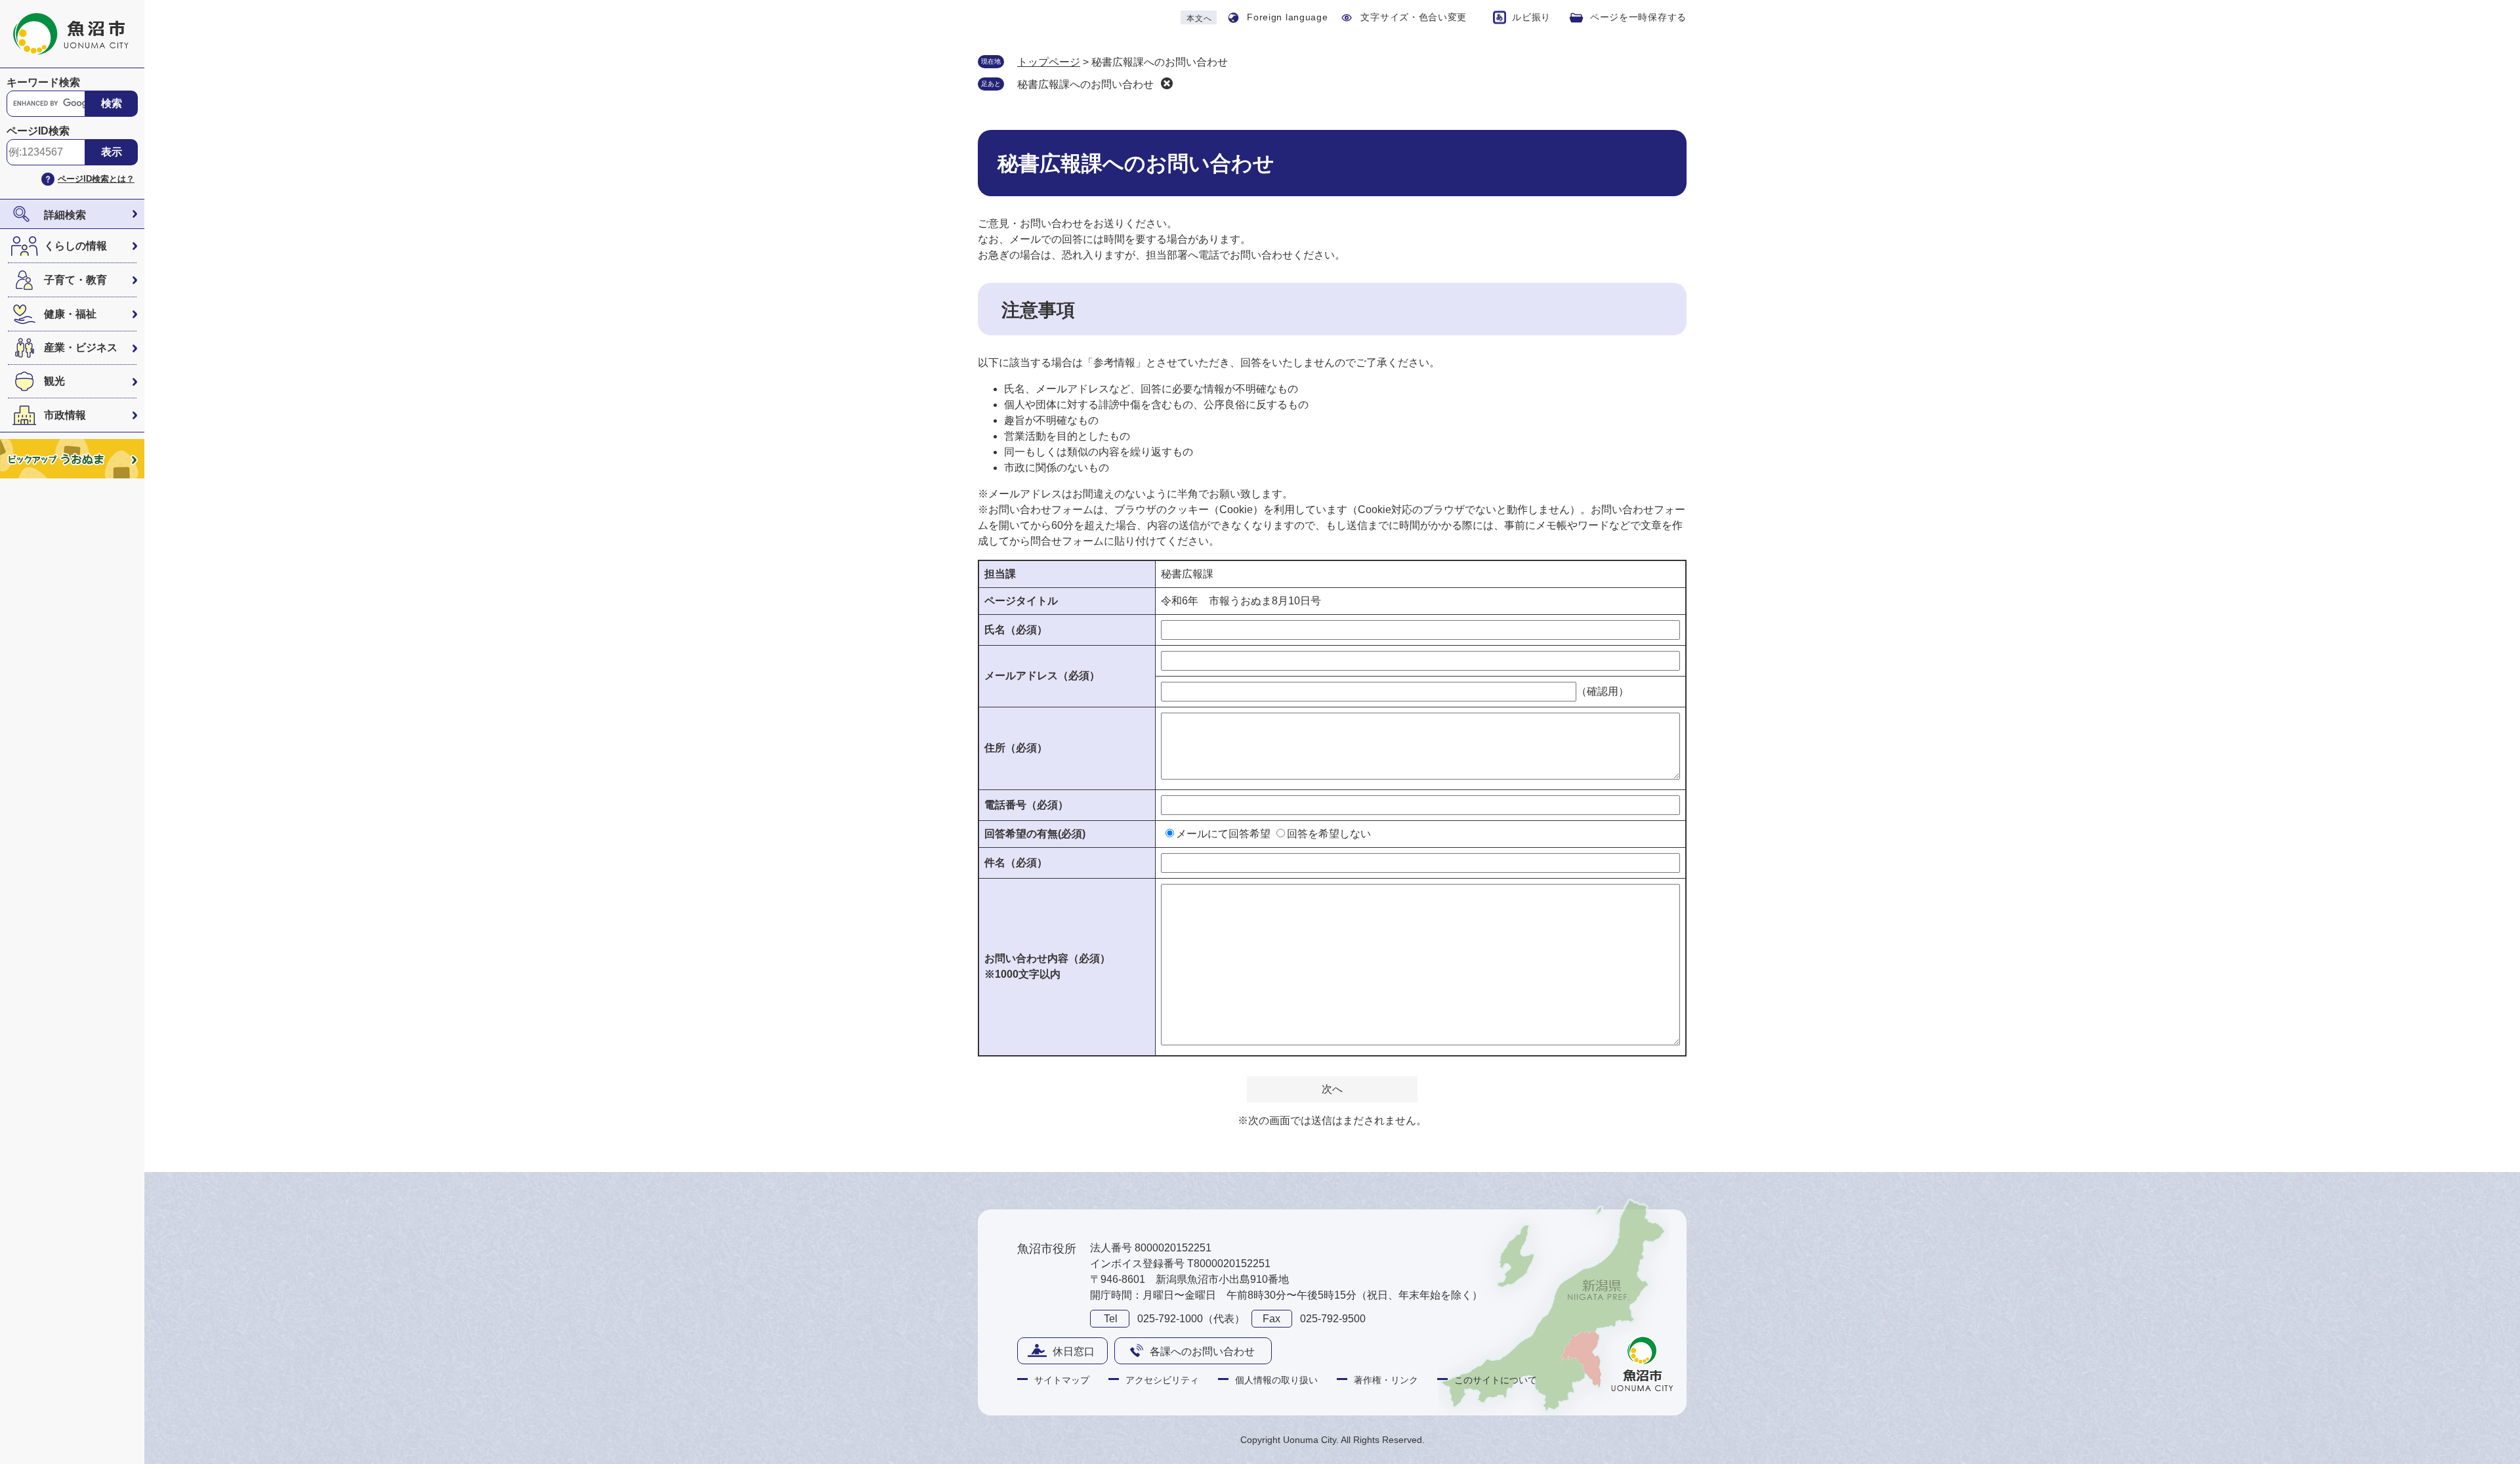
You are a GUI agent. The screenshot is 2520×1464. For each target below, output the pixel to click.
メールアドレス (1042, 676)
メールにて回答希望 (1223, 834)
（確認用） (1603, 691)
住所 (1016, 748)
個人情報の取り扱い (1276, 1380)
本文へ (1199, 18)
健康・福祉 (70, 314)
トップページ (1049, 62)
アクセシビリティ (1162, 1380)
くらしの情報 (75, 246)
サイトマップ (1062, 1380)
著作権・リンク (1386, 1380)
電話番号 (1026, 805)
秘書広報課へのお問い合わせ (1085, 84)
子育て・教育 (75, 280)
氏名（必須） (1016, 630)
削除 (1167, 83)
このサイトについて (1496, 1380)
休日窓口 (1074, 1351)
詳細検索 (65, 215)
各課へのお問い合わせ (1202, 1351)
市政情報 (65, 415)
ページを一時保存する (1638, 17)
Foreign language (1287, 17)
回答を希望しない (1329, 834)
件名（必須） (1016, 863)
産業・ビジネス (81, 347)
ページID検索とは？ (96, 179)
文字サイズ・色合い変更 (1414, 17)
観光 (54, 381)
